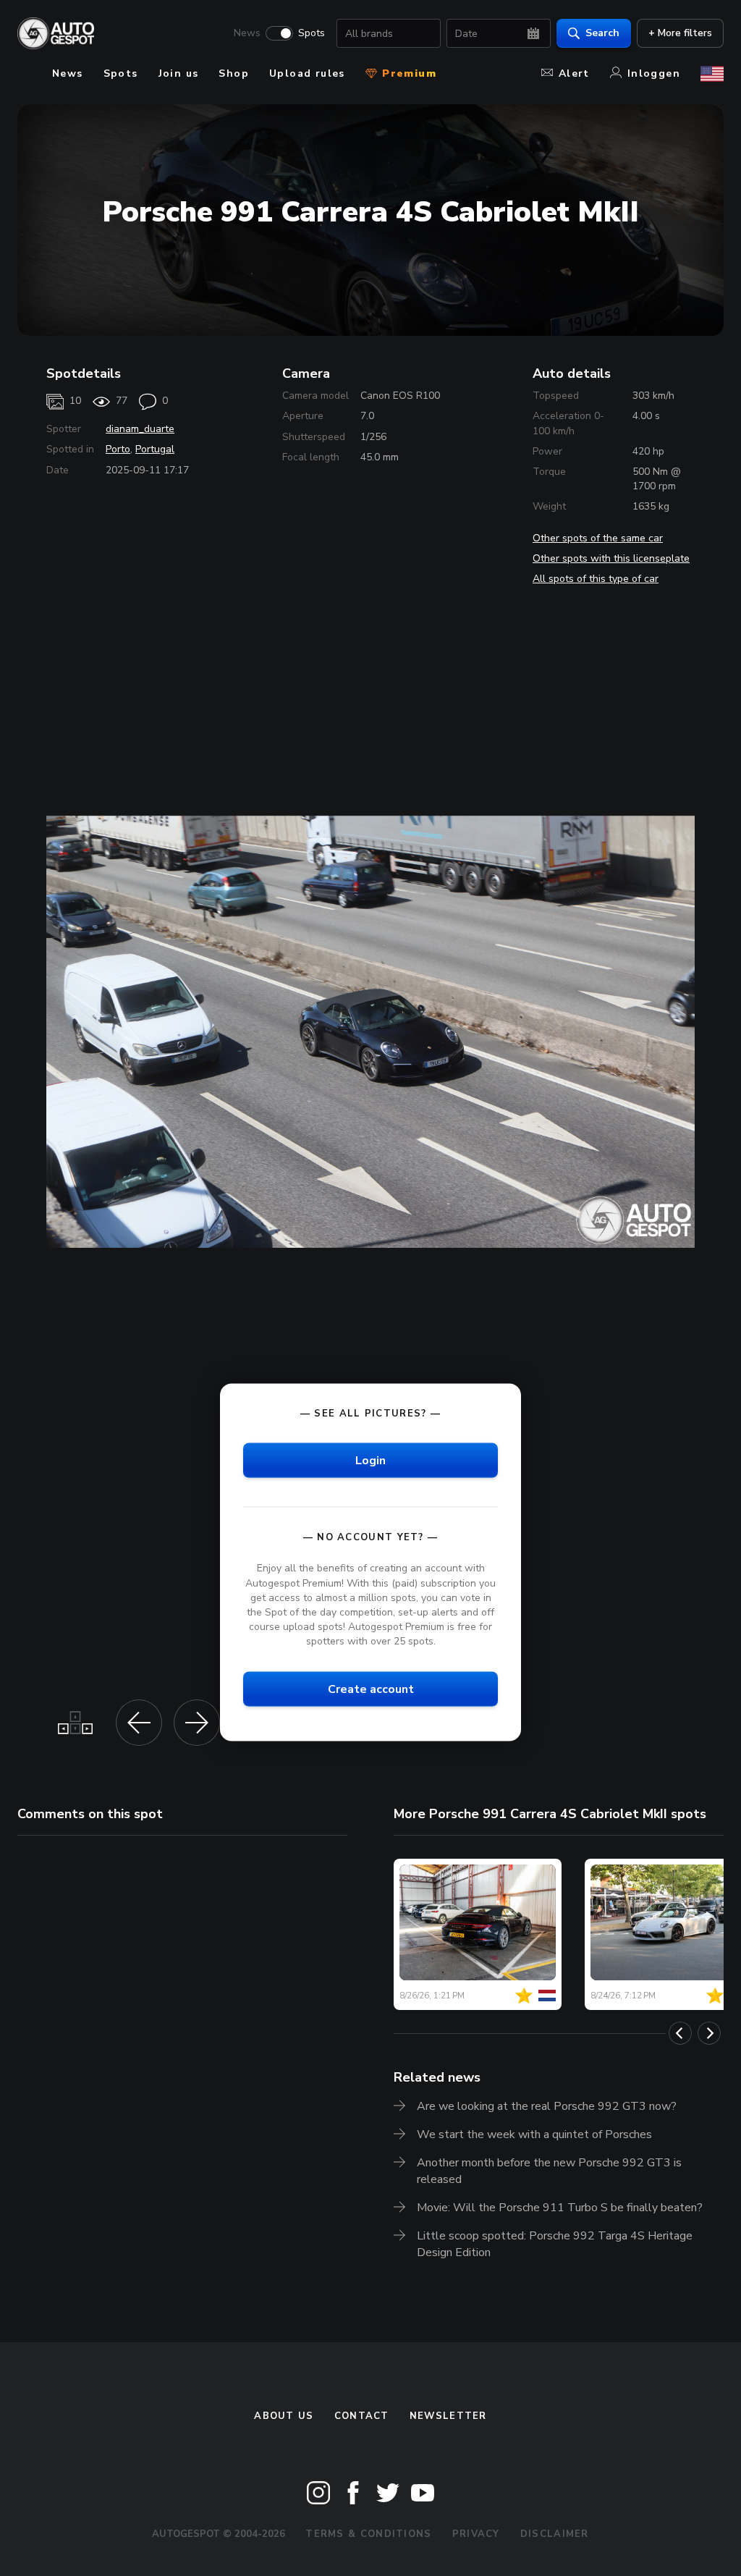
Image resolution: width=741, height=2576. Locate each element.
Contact (362, 2416)
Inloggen (654, 73)
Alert (574, 73)
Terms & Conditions (368, 2534)
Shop (234, 73)
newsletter (448, 2416)
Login (370, 1461)
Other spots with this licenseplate (611, 558)
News (247, 33)
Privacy (476, 2534)
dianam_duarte (140, 429)
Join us (179, 73)
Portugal (155, 449)
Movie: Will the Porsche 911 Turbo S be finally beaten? (560, 2208)
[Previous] (680, 2033)
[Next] (709, 2033)
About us (284, 2416)
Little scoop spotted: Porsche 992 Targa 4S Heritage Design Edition (555, 2244)
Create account (371, 1689)
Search (602, 33)
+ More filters (680, 33)
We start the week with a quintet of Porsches (534, 2134)
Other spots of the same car (598, 538)
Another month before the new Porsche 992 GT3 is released (549, 2171)
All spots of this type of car (596, 579)
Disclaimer (555, 2534)
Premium (407, 73)
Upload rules (307, 73)
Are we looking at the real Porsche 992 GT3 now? (547, 2106)
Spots (312, 33)
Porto (118, 449)
